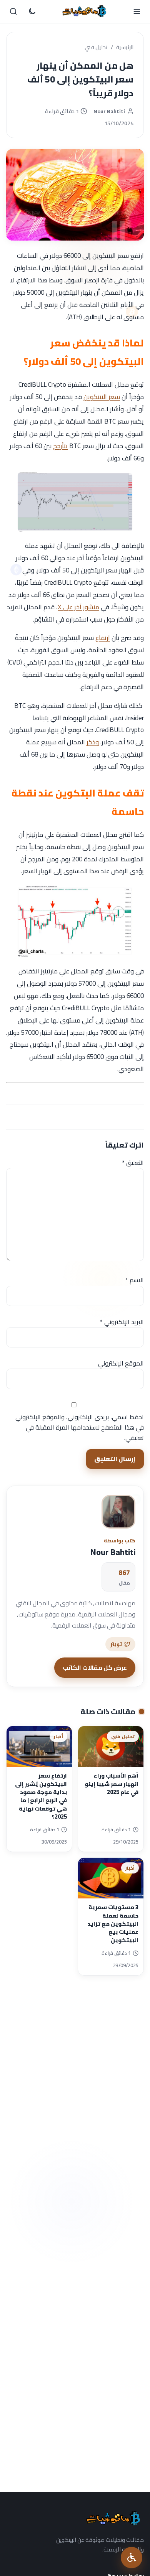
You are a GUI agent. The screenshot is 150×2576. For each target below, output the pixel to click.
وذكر (93, 742)
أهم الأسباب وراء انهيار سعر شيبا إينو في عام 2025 (112, 1784)
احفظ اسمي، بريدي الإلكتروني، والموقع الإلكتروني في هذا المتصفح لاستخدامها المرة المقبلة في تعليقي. (80, 1427)
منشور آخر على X (78, 607)
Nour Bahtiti (109, 111)
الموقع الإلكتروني (121, 1363)
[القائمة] (137, 12)
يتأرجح (60, 446)
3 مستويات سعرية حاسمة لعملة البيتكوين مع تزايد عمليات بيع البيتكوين (113, 1923)
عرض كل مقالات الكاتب (95, 1667)
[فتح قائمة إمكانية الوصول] (132, 2558)
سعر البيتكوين (102, 397)
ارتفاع (103, 638)
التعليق (133, 1163)
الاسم (135, 1280)
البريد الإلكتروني (122, 1322)
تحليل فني (96, 48)
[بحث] (13, 12)
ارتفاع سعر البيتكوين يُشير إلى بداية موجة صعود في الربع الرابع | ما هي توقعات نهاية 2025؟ (41, 1796)
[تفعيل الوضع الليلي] (32, 12)
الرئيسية (125, 48)
